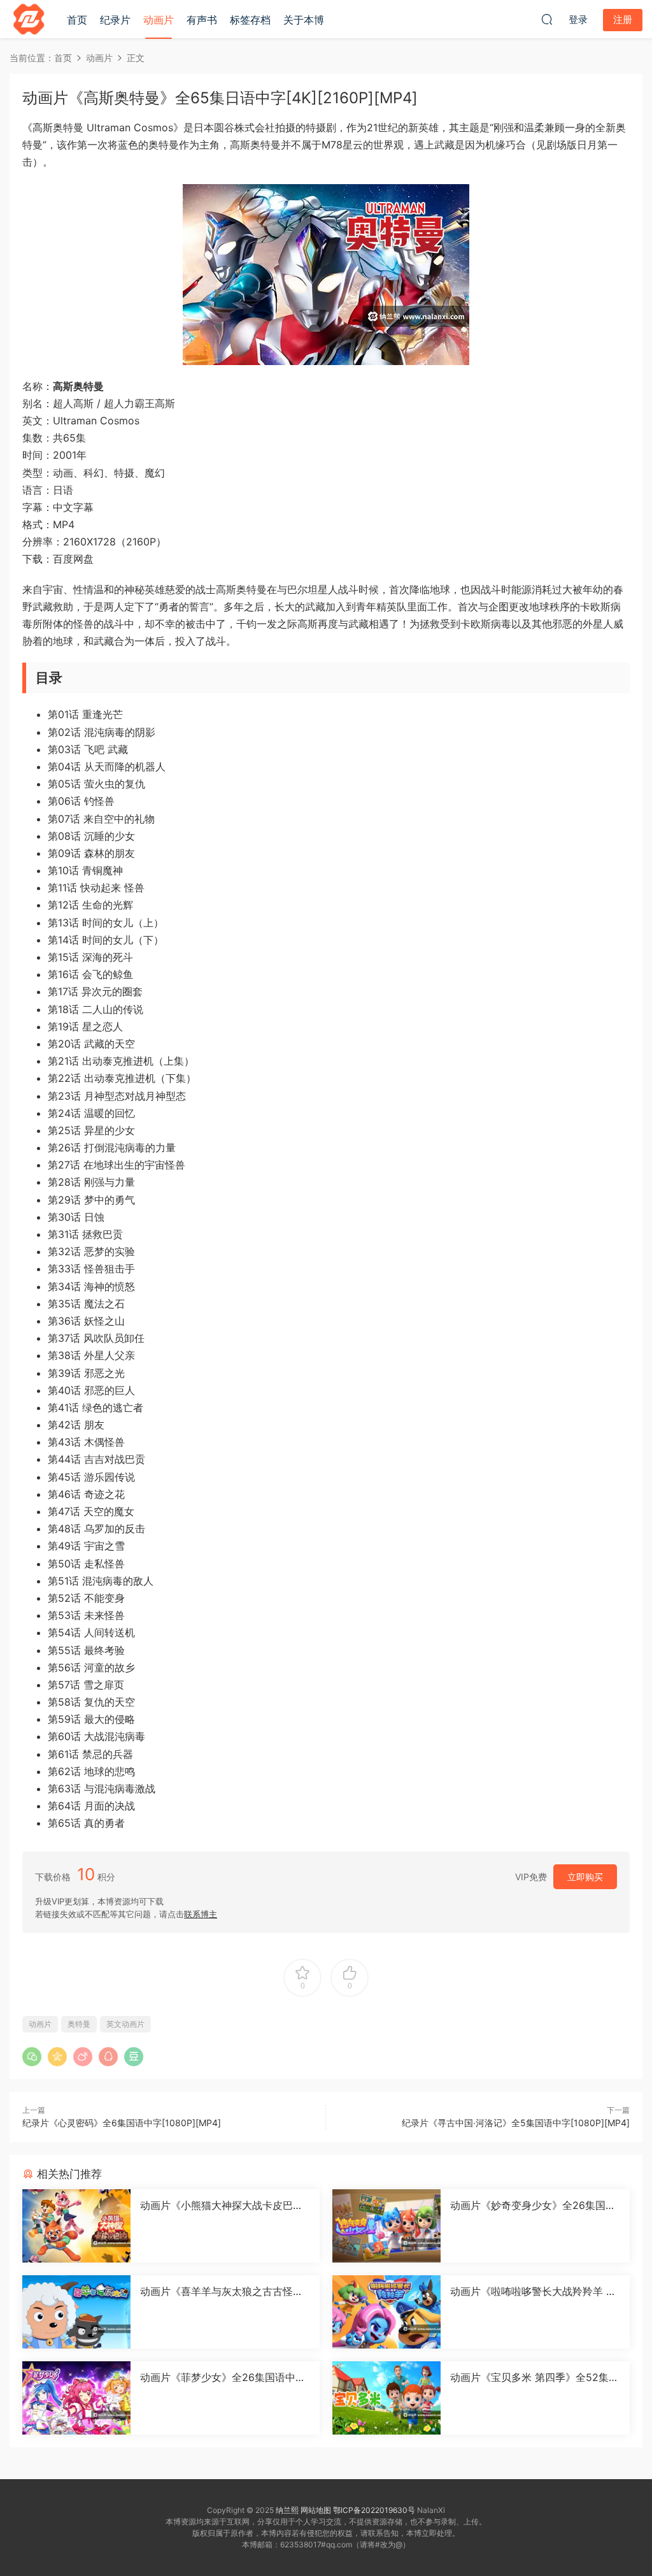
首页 (77, 20)
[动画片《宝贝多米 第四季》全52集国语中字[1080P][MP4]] (386, 2398)
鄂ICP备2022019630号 (374, 2510)
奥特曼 (79, 2024)
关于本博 (304, 20)
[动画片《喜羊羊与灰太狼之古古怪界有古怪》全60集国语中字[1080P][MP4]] (76, 2312)
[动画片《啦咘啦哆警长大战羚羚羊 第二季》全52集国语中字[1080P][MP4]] (386, 2312)
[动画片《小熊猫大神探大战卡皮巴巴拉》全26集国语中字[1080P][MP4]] (76, 2226)
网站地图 (316, 2510)
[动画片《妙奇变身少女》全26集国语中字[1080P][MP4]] (386, 2226)
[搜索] (547, 19)
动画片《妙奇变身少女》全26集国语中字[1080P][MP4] (533, 2205)
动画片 (159, 20)
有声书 (202, 20)
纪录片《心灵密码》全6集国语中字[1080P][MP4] (122, 2123)
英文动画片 (125, 2024)
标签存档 (250, 20)
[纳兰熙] (29, 19)
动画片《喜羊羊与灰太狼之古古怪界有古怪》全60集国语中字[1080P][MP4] (223, 2291)
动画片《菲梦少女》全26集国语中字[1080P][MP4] (223, 2377)
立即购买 (585, 1877)
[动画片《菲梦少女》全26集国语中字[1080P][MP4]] (76, 2398)
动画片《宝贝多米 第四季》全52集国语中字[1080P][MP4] (535, 2377)
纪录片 (115, 20)
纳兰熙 (287, 2510)
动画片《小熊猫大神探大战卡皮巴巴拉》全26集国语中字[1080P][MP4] (222, 2205)
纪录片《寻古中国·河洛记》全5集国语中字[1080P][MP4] (516, 2123)
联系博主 (201, 1914)
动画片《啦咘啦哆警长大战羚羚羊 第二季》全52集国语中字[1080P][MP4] (533, 2291)
